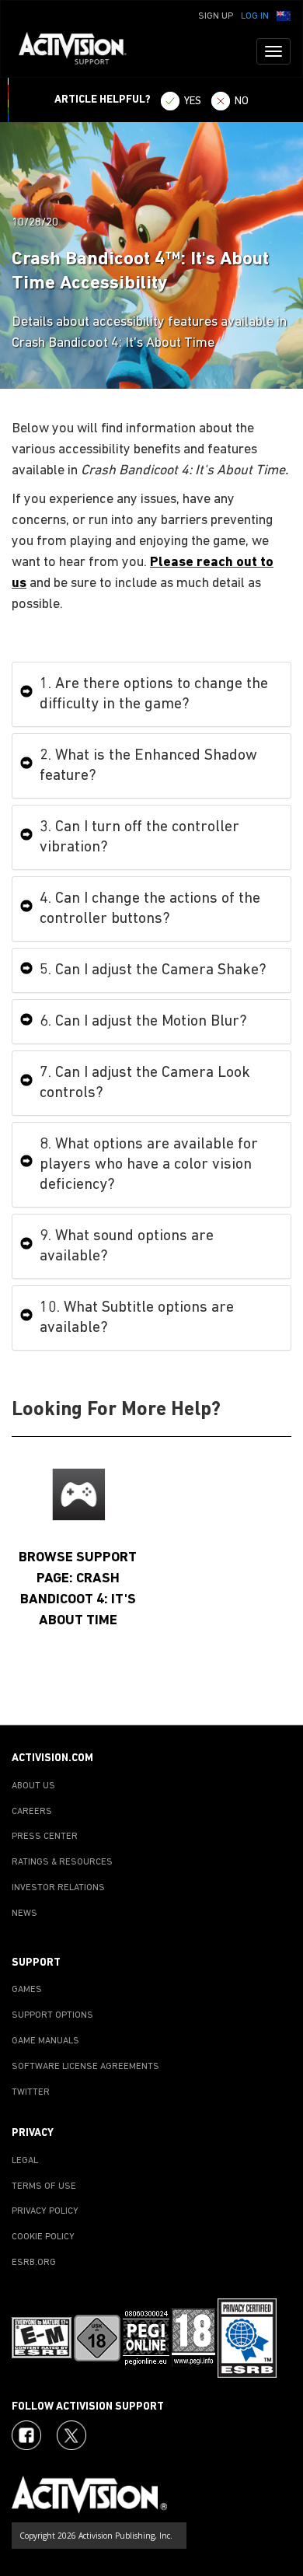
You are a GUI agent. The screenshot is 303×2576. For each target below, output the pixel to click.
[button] (284, 15)
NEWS (24, 1914)
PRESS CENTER (45, 1837)
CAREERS (32, 1812)
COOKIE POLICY (43, 2237)
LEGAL (25, 2161)
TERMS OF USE (44, 2186)
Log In (255, 16)
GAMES (27, 1990)
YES (193, 101)
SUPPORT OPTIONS (52, 2015)
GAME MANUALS (45, 2041)
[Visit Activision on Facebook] (26, 2435)
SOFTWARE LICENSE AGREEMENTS (85, 2067)
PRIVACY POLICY (45, 2211)
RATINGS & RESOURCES (62, 1862)
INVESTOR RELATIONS (58, 1888)
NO (242, 101)
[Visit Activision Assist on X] (71, 2435)
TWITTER (31, 2092)
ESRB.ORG (34, 2263)
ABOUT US (33, 1786)
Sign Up (216, 16)
